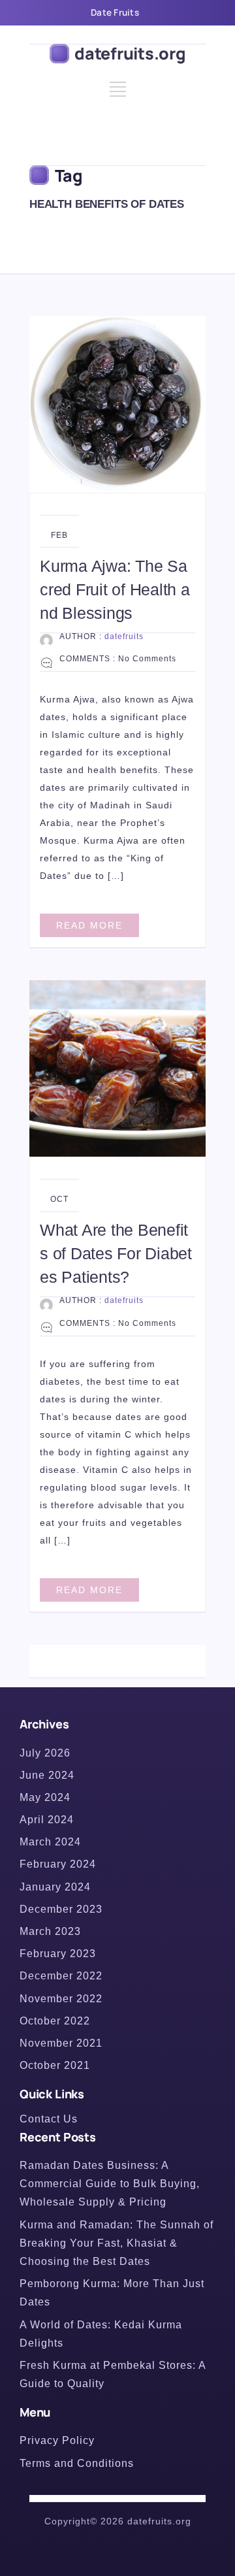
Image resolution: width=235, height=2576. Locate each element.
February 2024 (58, 1864)
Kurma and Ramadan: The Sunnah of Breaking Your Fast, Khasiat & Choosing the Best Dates (117, 2243)
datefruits (124, 636)
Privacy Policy (57, 2440)
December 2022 (61, 1976)
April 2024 (47, 1820)
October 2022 (55, 2021)
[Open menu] (118, 94)
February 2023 (58, 1954)
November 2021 (61, 2043)
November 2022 (61, 1999)
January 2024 (55, 1887)
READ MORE (89, 925)
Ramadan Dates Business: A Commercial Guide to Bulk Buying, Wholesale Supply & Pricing (110, 2184)
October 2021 (55, 2065)
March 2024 (50, 1842)
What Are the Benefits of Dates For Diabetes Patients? (116, 1253)
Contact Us (49, 2119)
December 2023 (61, 1909)
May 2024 (45, 1797)
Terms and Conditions (77, 2463)
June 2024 (47, 1775)
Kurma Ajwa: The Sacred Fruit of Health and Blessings (115, 589)
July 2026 (45, 1753)
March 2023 (50, 1931)
